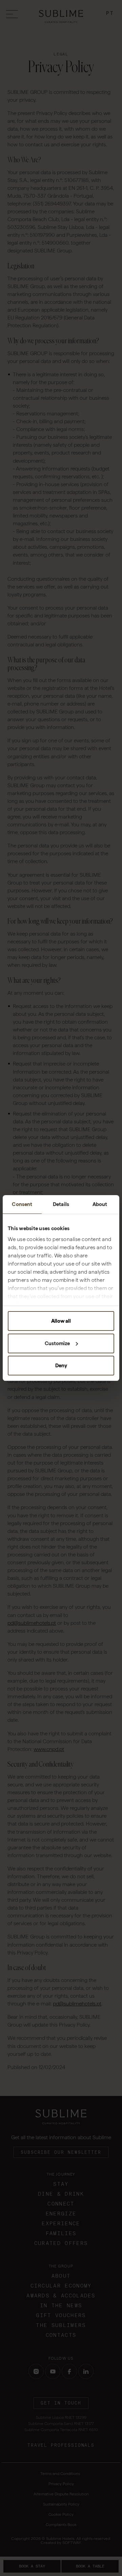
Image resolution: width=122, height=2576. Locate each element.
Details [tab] (61, 1204)
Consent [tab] (22, 1204)
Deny (61, 1366)
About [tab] (100, 1204)
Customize (57, 1343)
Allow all (61, 1321)
